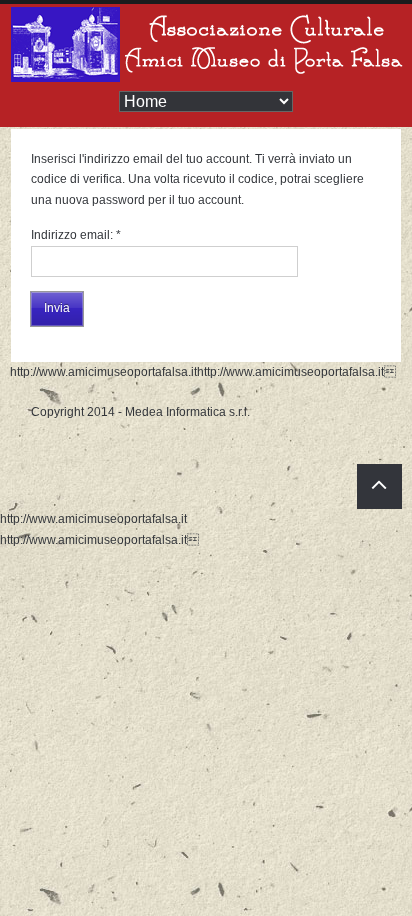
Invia (57, 308)
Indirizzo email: (76, 235)
